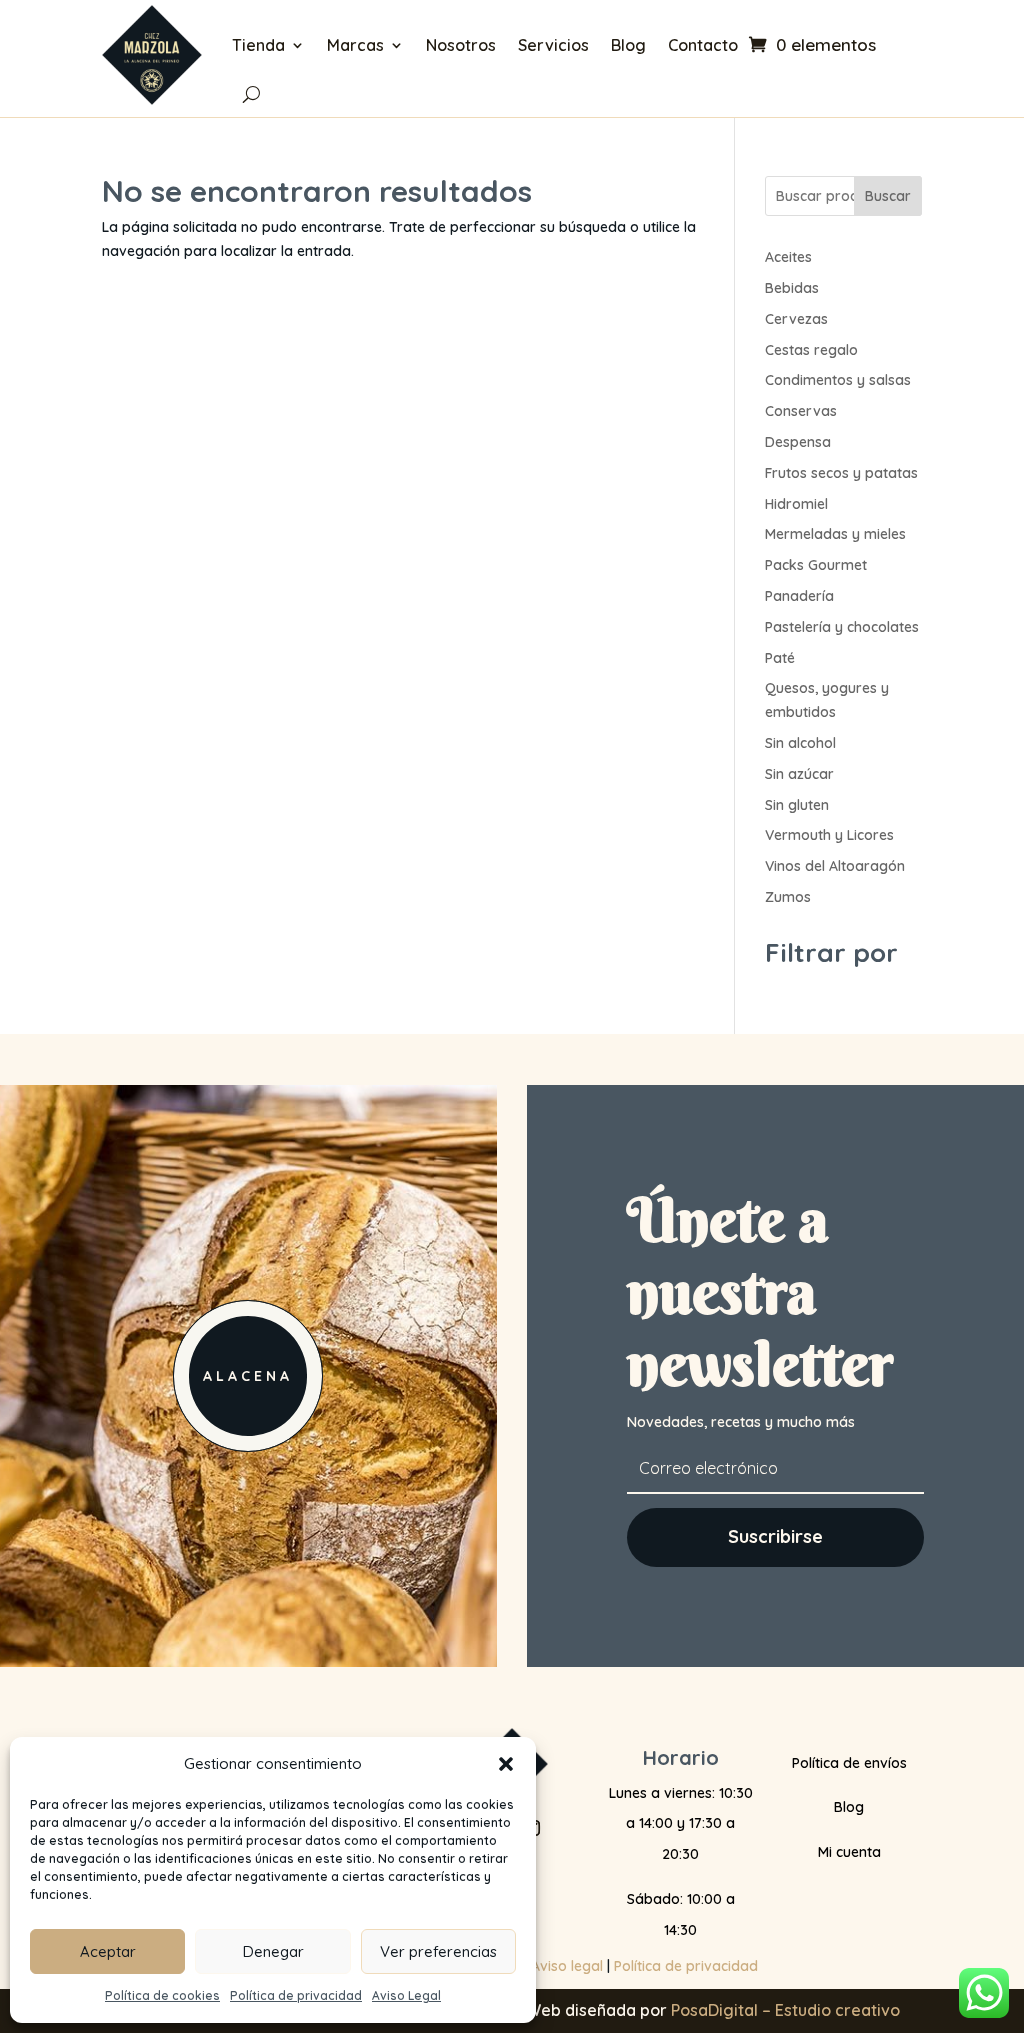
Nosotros (461, 45)
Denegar (273, 1951)
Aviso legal (567, 1966)
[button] (506, 1764)
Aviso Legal (406, 1995)
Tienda (258, 45)
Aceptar (108, 1951)
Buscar (888, 196)
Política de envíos (849, 1763)
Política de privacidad (296, 1995)
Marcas (355, 45)
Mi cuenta (849, 1852)
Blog (628, 45)
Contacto (703, 45)
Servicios (553, 45)
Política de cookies (162, 1995)
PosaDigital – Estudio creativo (785, 2010)
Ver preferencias (438, 1951)
